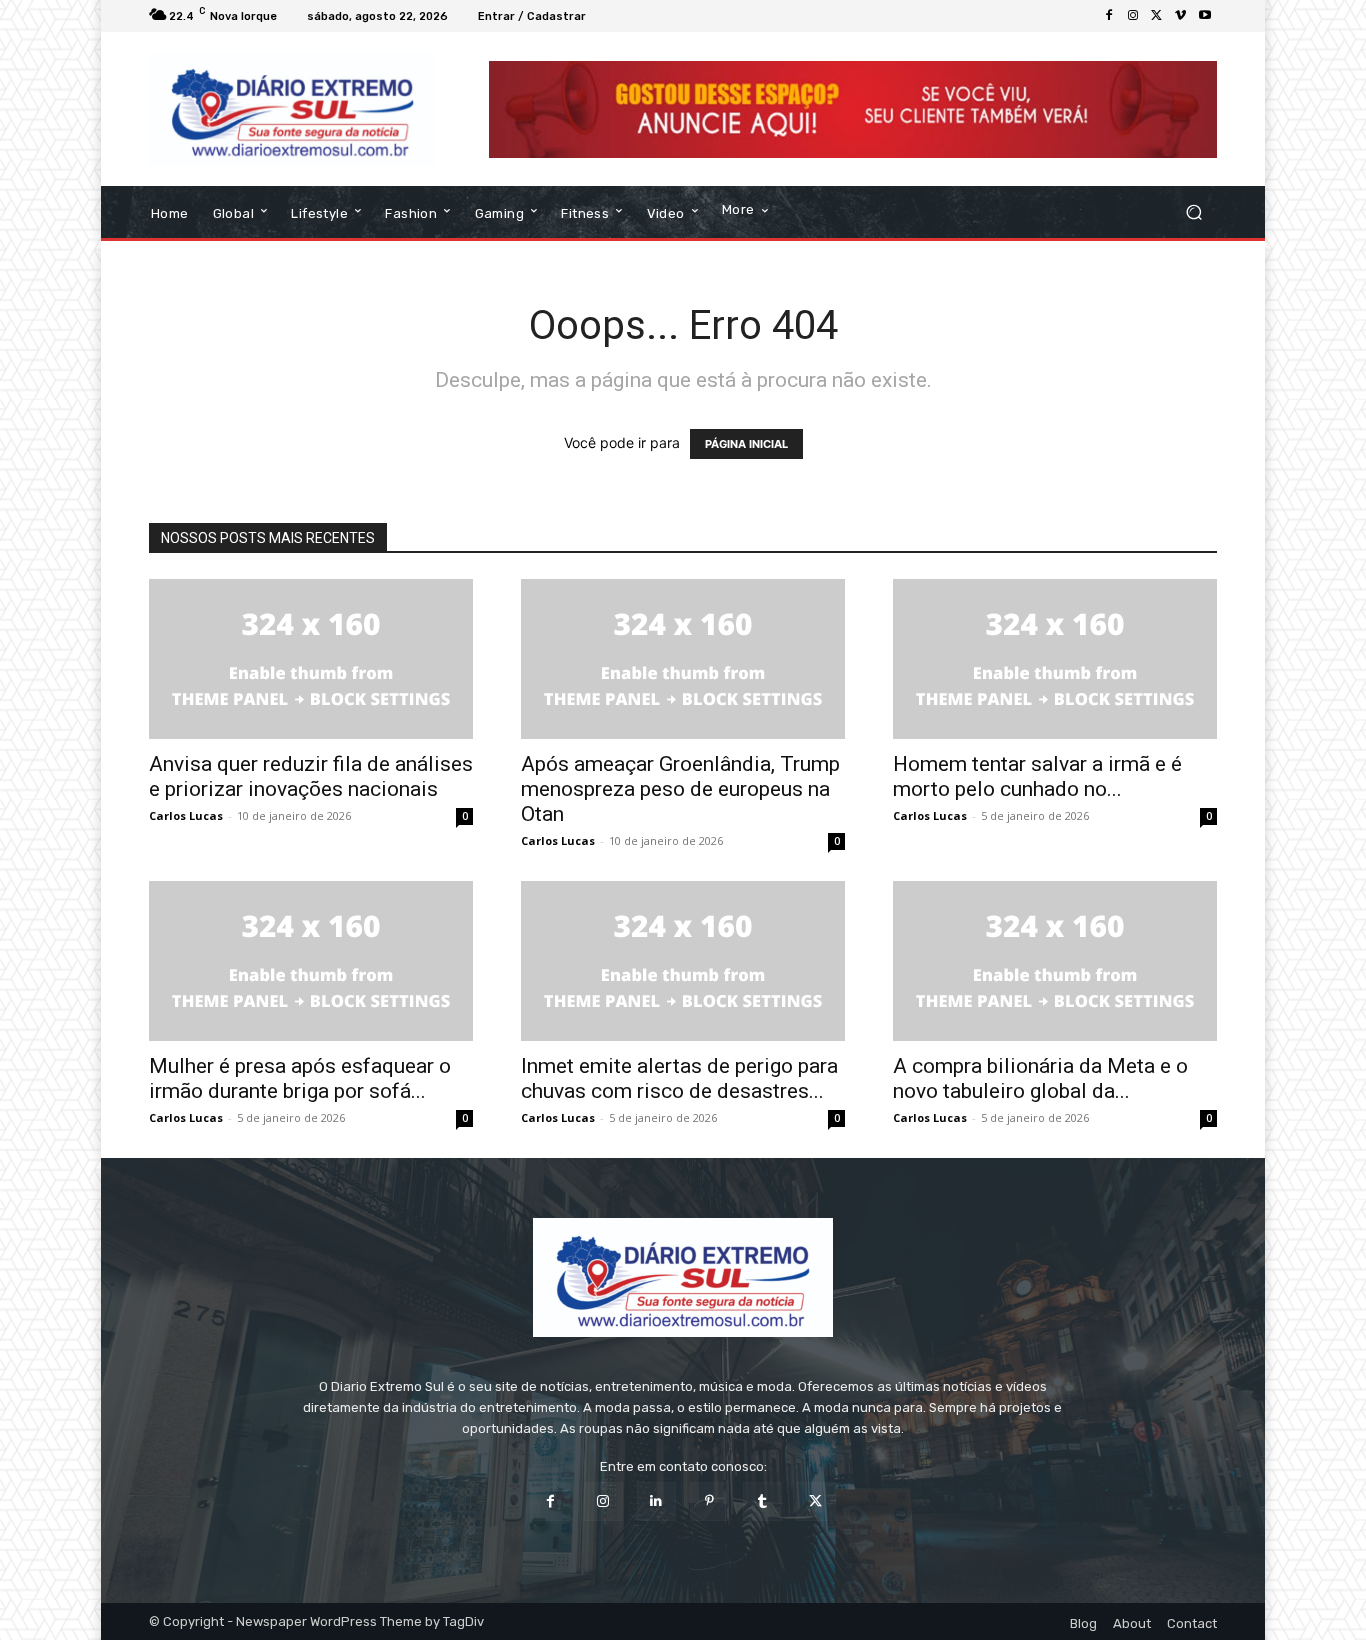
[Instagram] (1133, 16)
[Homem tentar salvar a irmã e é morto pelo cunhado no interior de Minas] (1055, 659)
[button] (1193, 212)
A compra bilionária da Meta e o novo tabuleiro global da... (1040, 1078)
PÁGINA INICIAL (746, 444)
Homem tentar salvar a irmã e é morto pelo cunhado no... (1037, 776)
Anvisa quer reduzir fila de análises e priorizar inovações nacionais (311, 776)
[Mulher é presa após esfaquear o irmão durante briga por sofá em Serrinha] (311, 961)
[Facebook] (1109, 16)
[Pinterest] (709, 1501)
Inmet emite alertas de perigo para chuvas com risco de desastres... (679, 1078)
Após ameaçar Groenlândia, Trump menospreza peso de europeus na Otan (680, 789)
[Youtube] (1205, 16)
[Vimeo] (1181, 16)
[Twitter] (1157, 16)
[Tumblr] (762, 1501)
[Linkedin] (656, 1501)
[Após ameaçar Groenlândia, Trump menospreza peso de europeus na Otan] (683, 659)
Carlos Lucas (186, 815)
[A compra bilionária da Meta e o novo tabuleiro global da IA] (1055, 961)
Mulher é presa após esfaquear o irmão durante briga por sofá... (300, 1078)
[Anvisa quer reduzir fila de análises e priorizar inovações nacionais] (311, 659)
